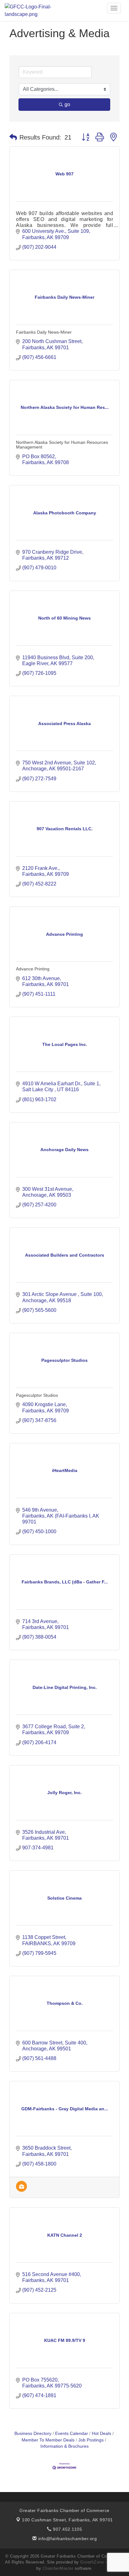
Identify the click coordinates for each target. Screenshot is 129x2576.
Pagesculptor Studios (37, 1395)
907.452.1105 (67, 2529)
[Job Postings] (21, 2190)
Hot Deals (101, 2434)
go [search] (67, 104)
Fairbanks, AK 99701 (67, 2520)
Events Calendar (72, 2434)
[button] (13, 137)
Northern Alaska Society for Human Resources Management (62, 445)
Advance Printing (33, 969)
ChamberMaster (58, 2568)
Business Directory (33, 2434)
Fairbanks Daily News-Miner (44, 332)
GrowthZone (92, 2562)
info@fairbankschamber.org (67, 2539)
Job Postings (91, 2440)
